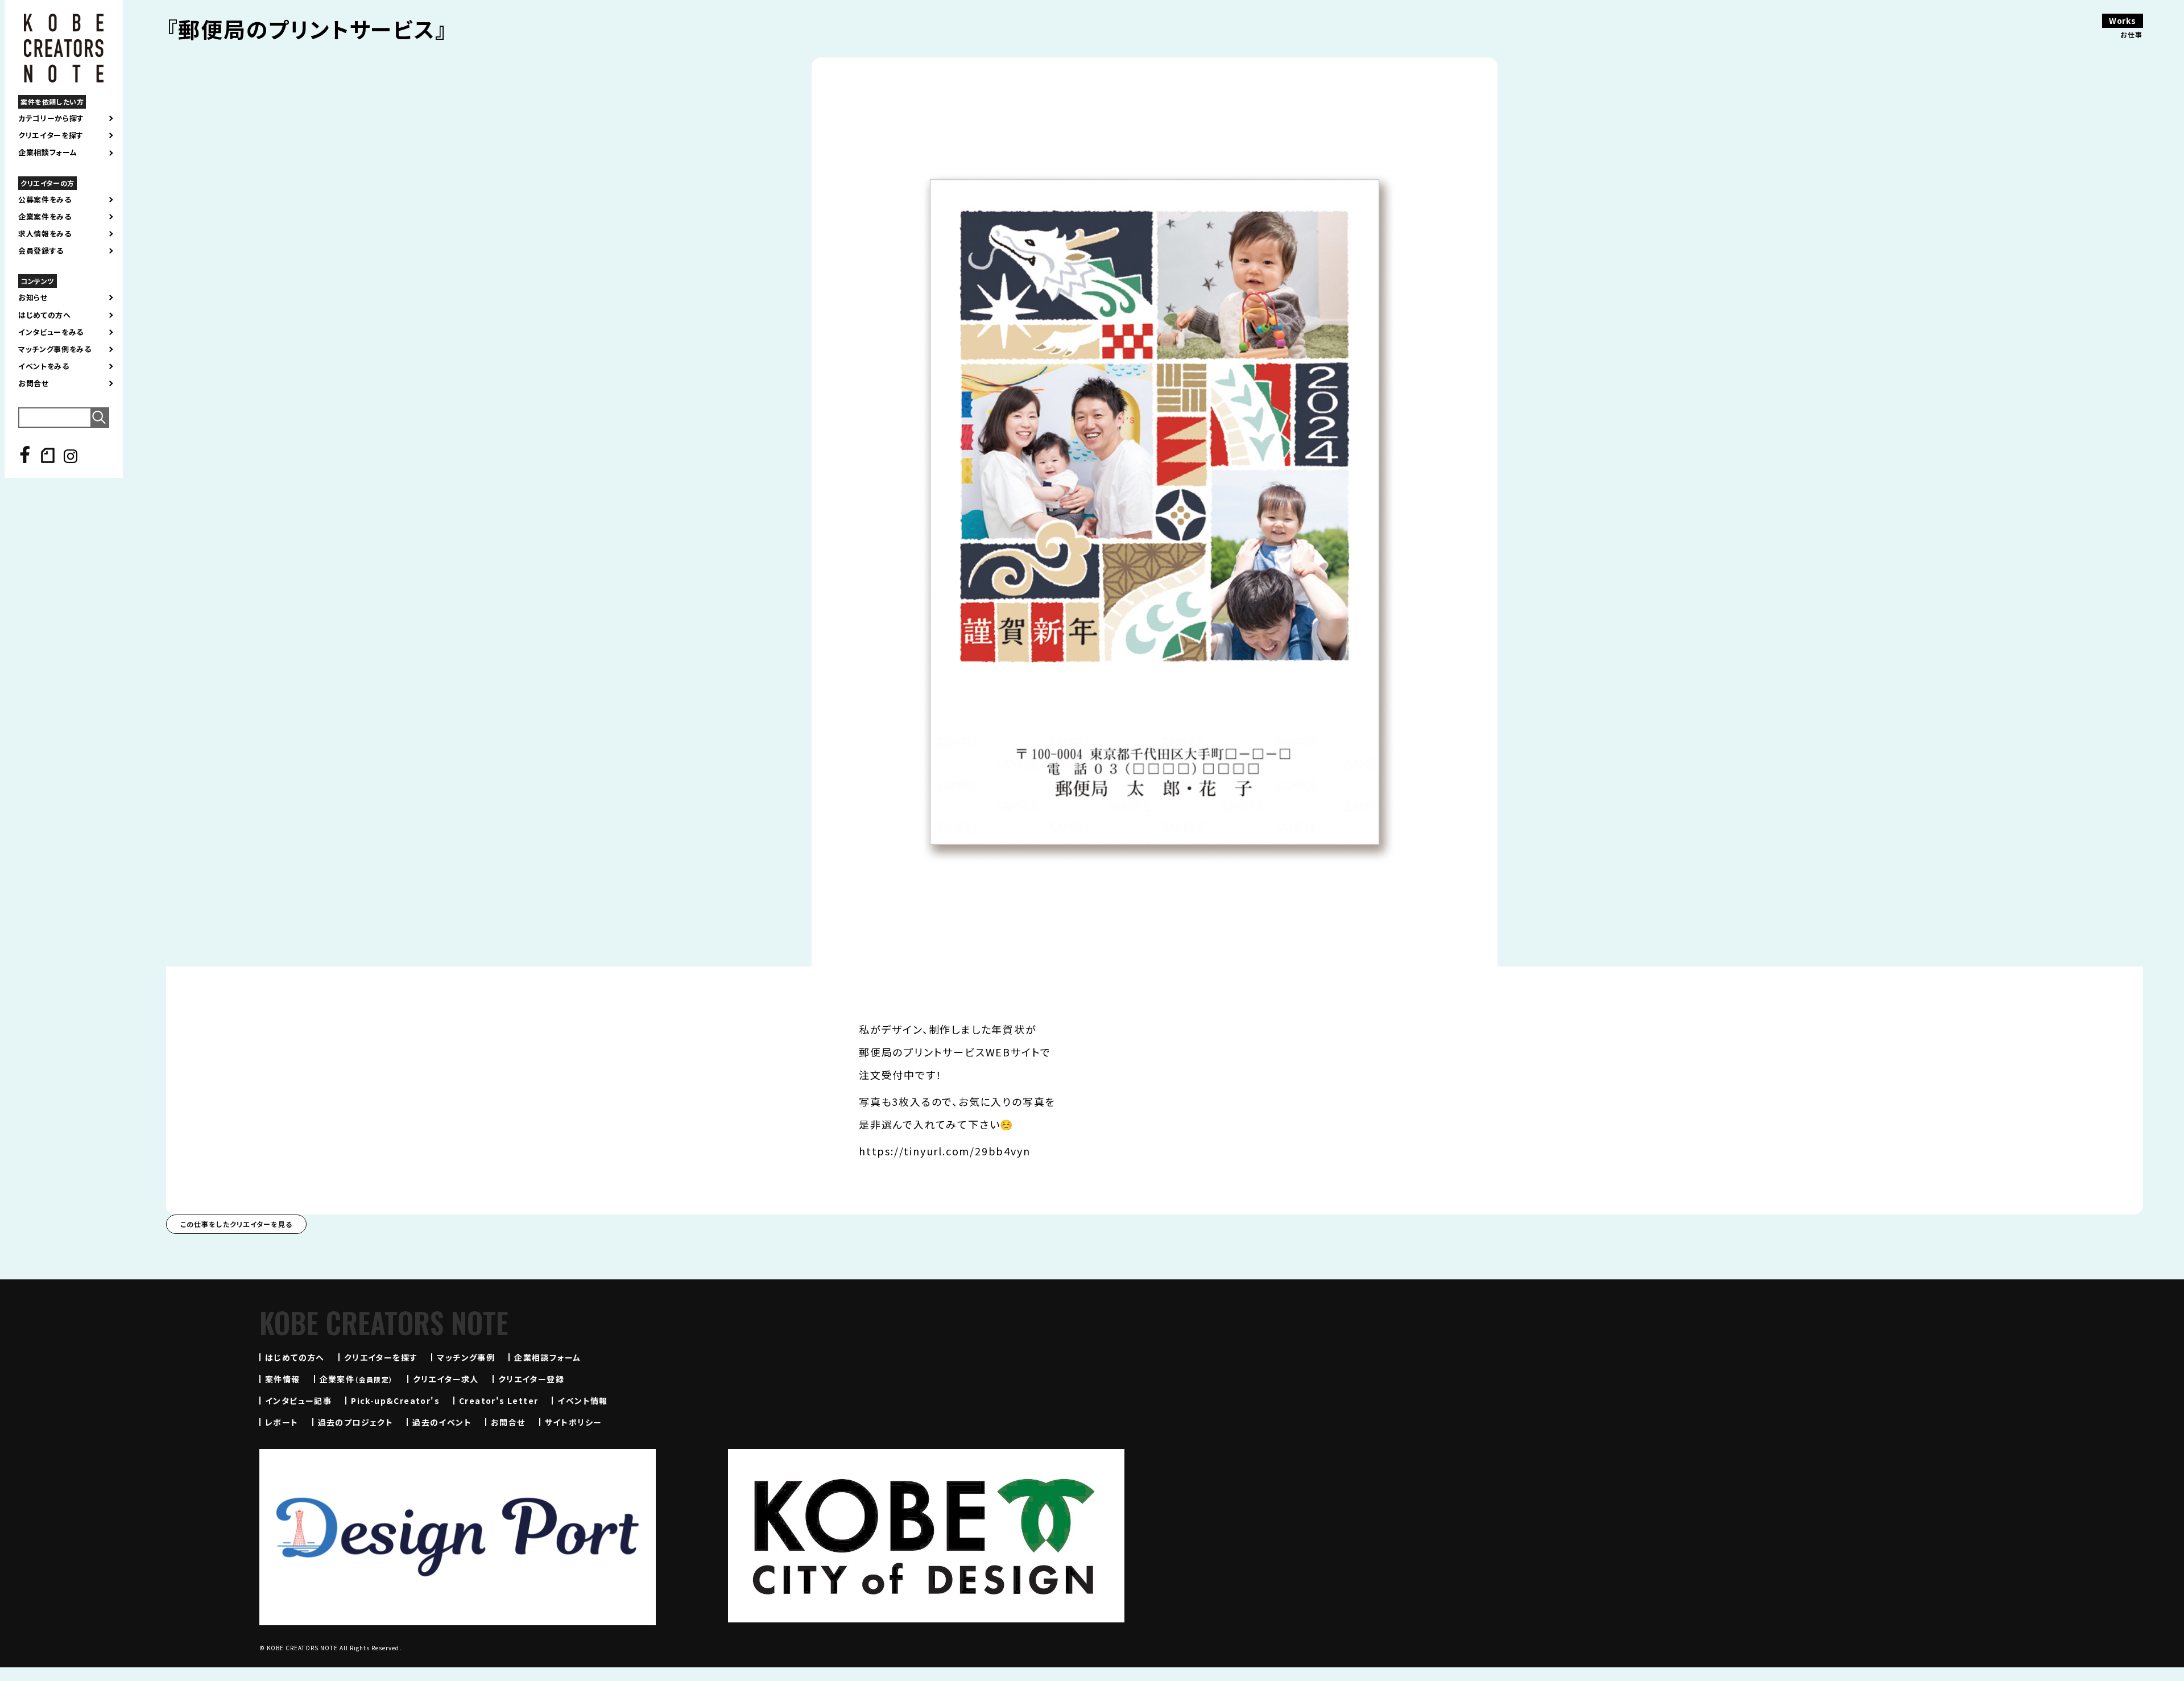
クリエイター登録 (531, 1379)
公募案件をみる (45, 200)
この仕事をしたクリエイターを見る (236, 1224)
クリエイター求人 (446, 1379)
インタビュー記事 (298, 1401)
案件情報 (283, 1379)
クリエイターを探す (51, 135)
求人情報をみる (45, 234)
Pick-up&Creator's (395, 1401)
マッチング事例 (466, 1357)
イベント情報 (582, 1401)
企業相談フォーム (47, 152)
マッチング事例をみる (55, 349)
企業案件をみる (45, 217)
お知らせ (33, 298)
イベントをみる (44, 366)
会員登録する (41, 251)
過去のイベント (442, 1422)
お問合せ (34, 383)
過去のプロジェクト (356, 1422)
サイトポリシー (574, 1422)
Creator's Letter (499, 1401)
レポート (282, 1422)
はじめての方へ (45, 315)
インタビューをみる (51, 332)
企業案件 (357, 1379)
